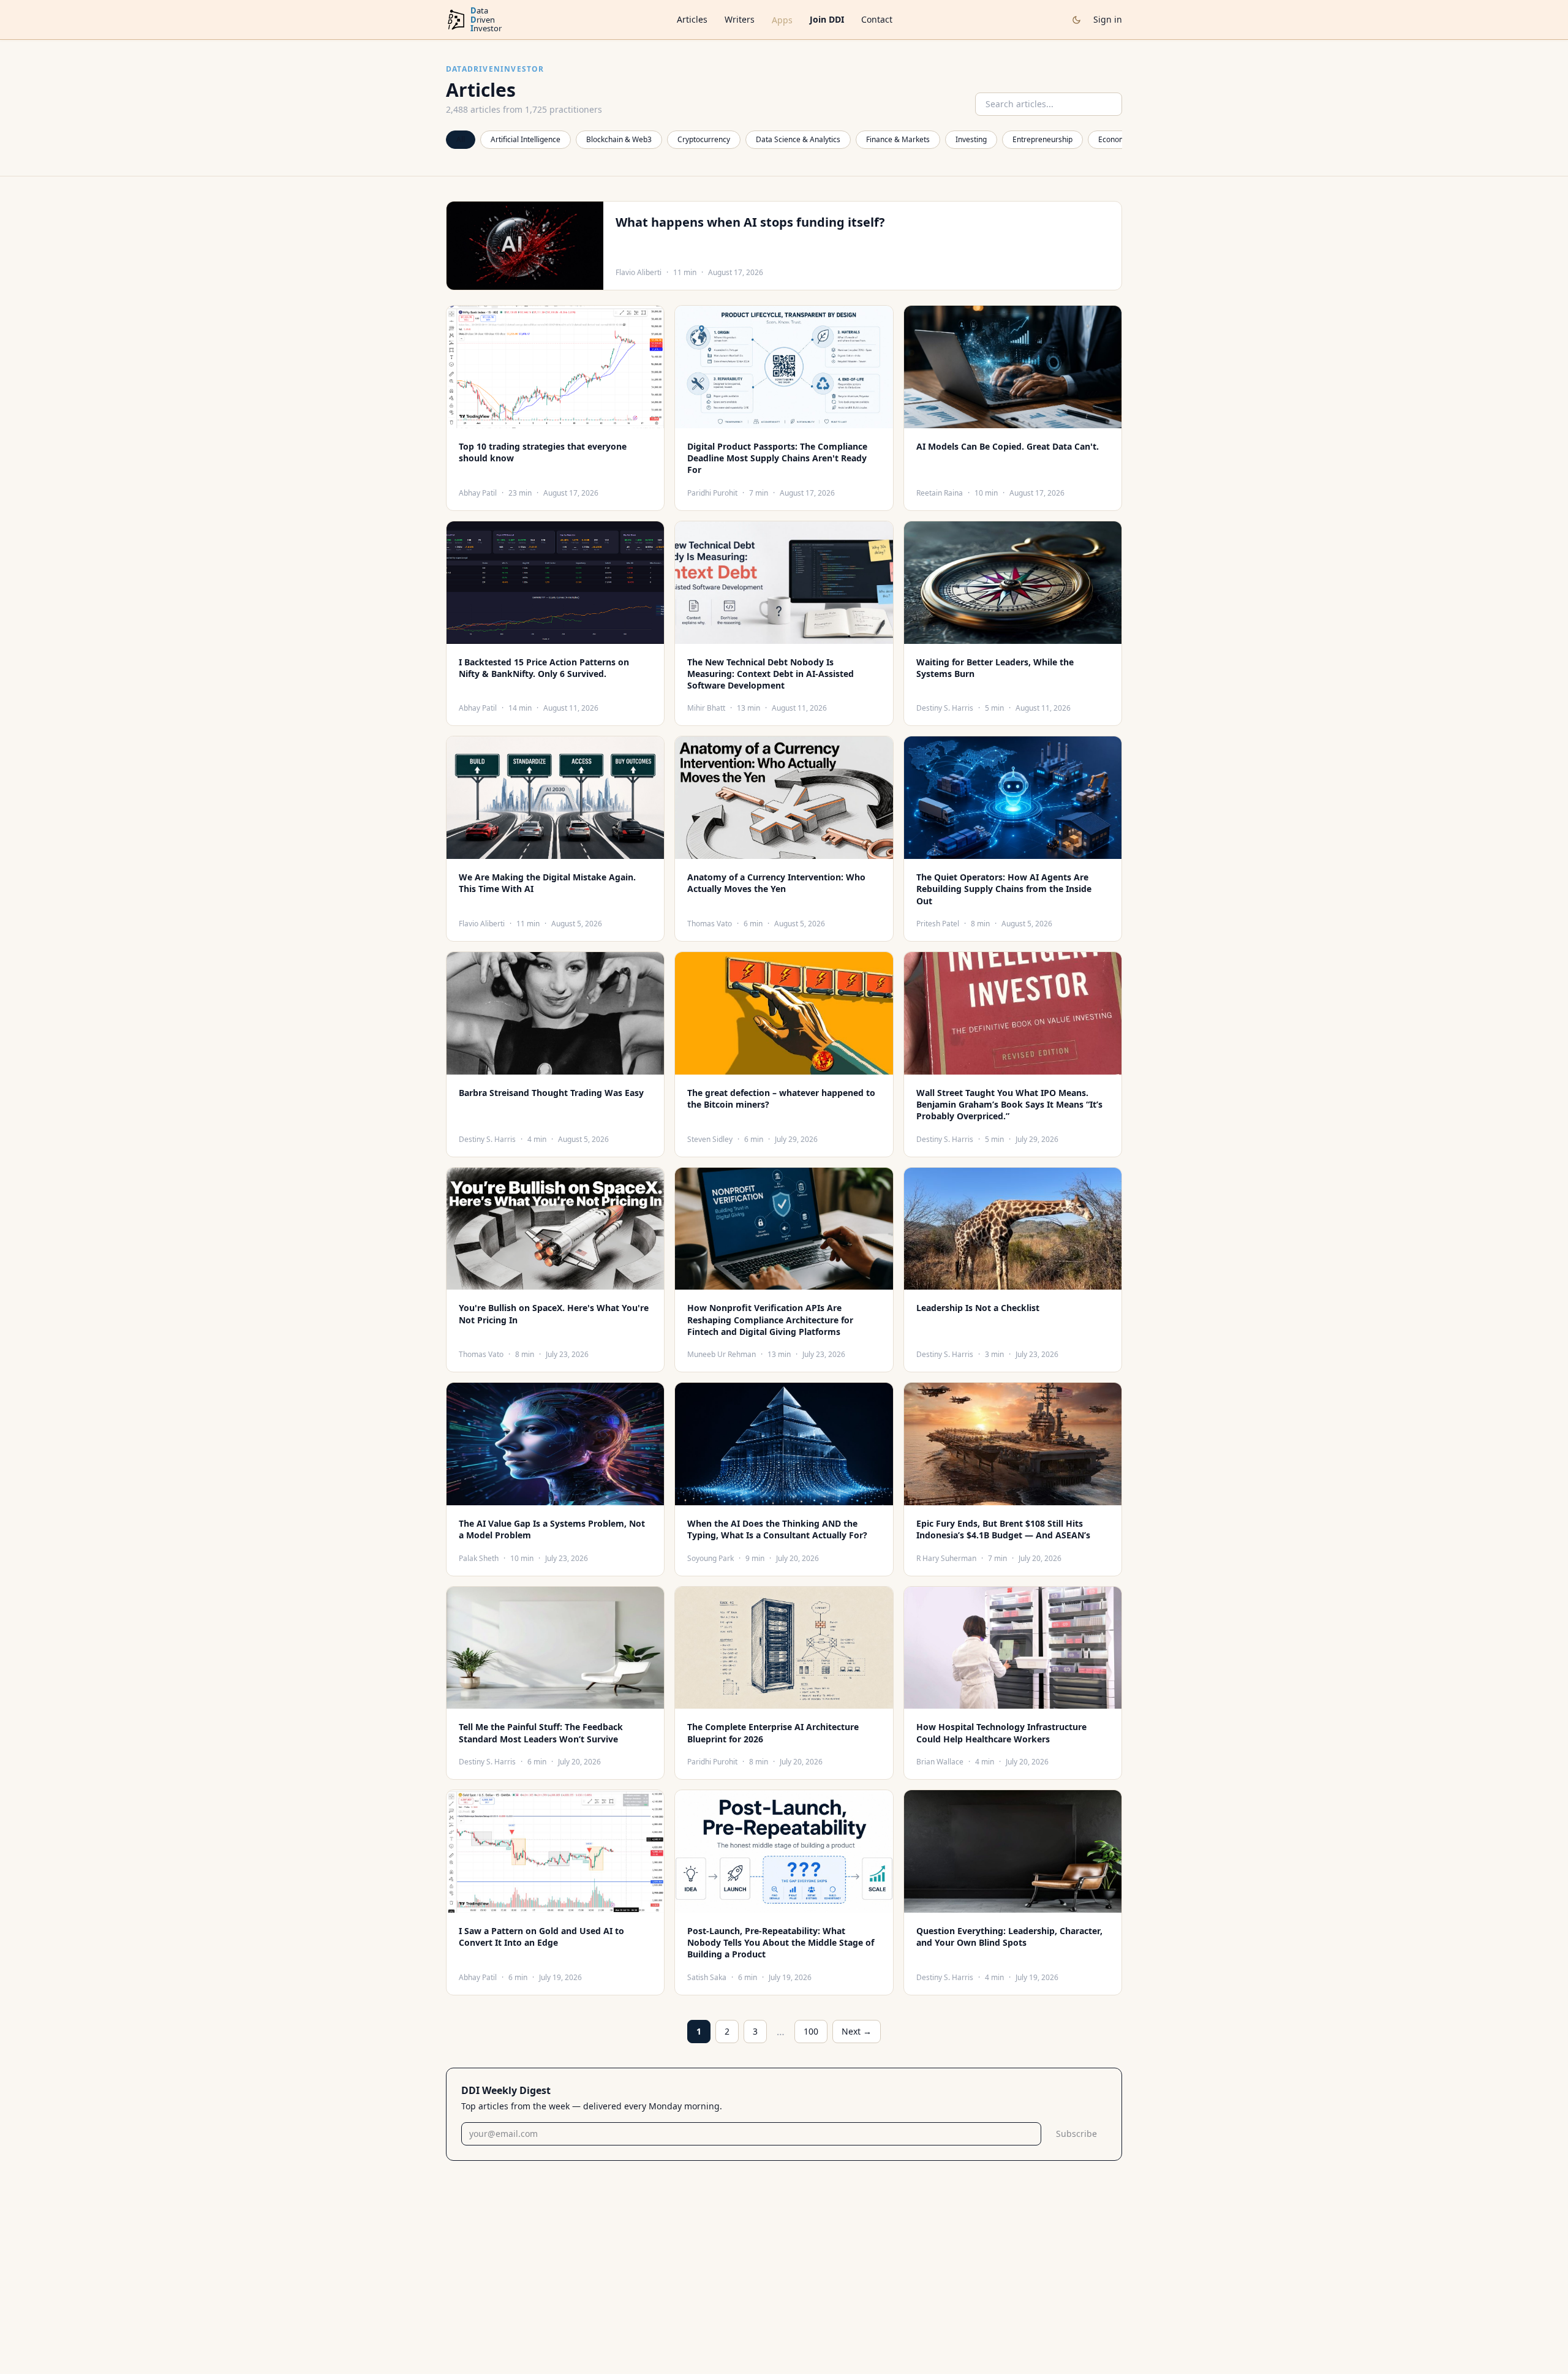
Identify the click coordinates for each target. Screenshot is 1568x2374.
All (461, 139)
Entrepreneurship (1042, 139)
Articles (692, 19)
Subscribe (1076, 2134)
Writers (740, 19)
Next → (857, 2031)
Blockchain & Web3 (619, 139)
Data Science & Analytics (798, 139)
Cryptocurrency (704, 139)
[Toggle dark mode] (1076, 20)
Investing (971, 139)
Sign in (1108, 19)
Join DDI (827, 19)
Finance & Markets (898, 139)
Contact (877, 19)
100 (811, 2031)
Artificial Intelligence (526, 139)
